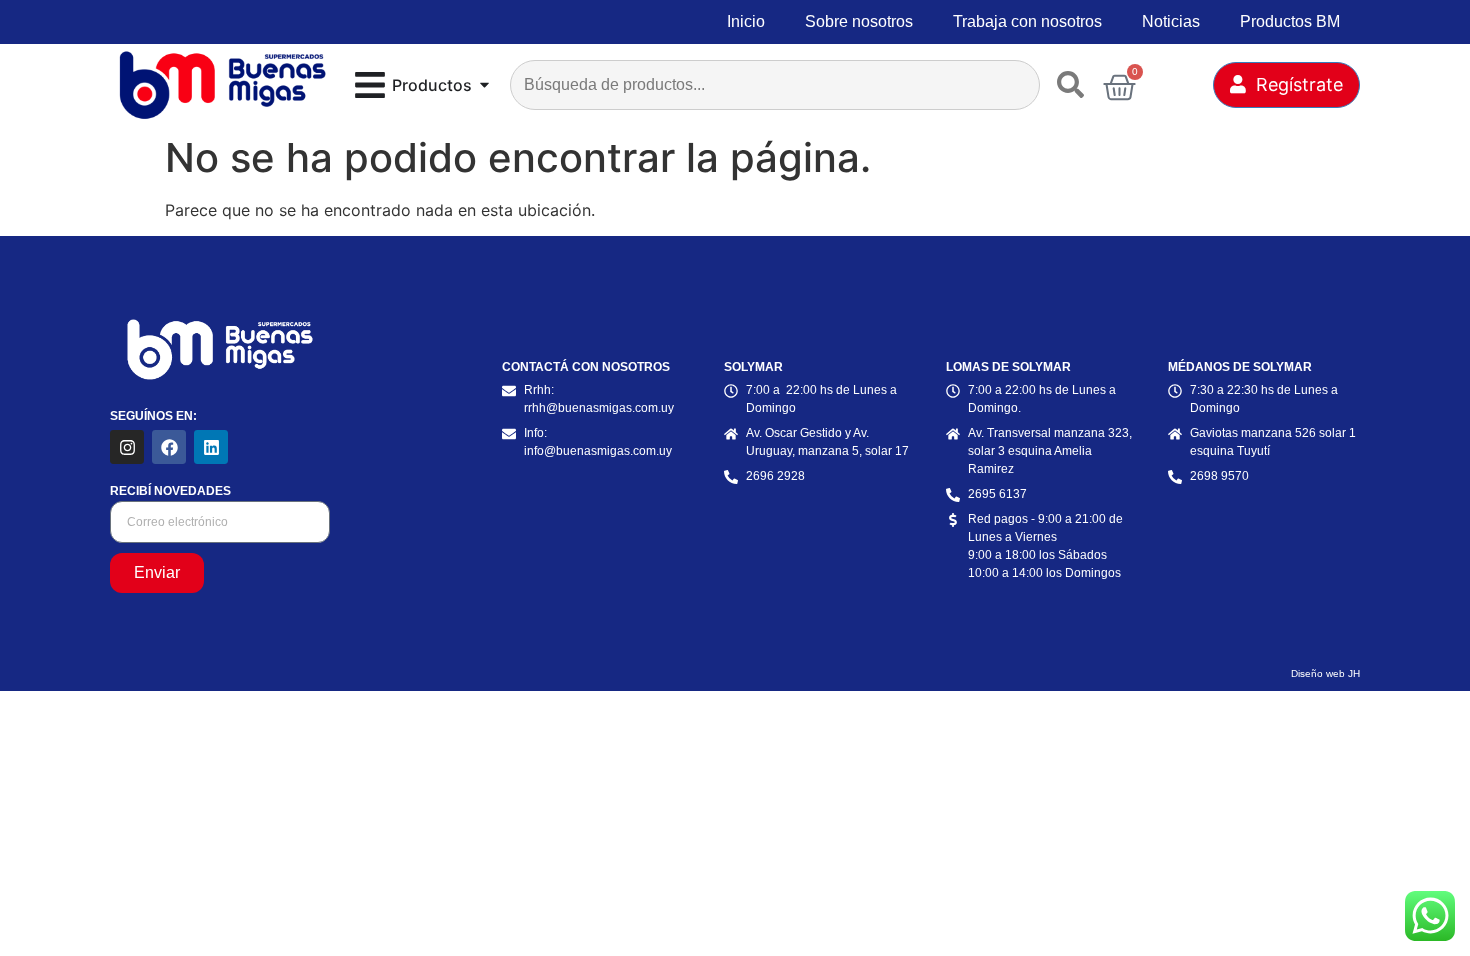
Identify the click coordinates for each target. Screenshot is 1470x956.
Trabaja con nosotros (1027, 21)
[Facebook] (169, 447)
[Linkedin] (211, 447)
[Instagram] (127, 447)
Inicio (746, 21)
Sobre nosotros (859, 21)
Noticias (1171, 21)
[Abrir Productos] (484, 85)
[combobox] (775, 85)
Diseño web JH (1325, 673)
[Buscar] (1074, 85)
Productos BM (1290, 21)
